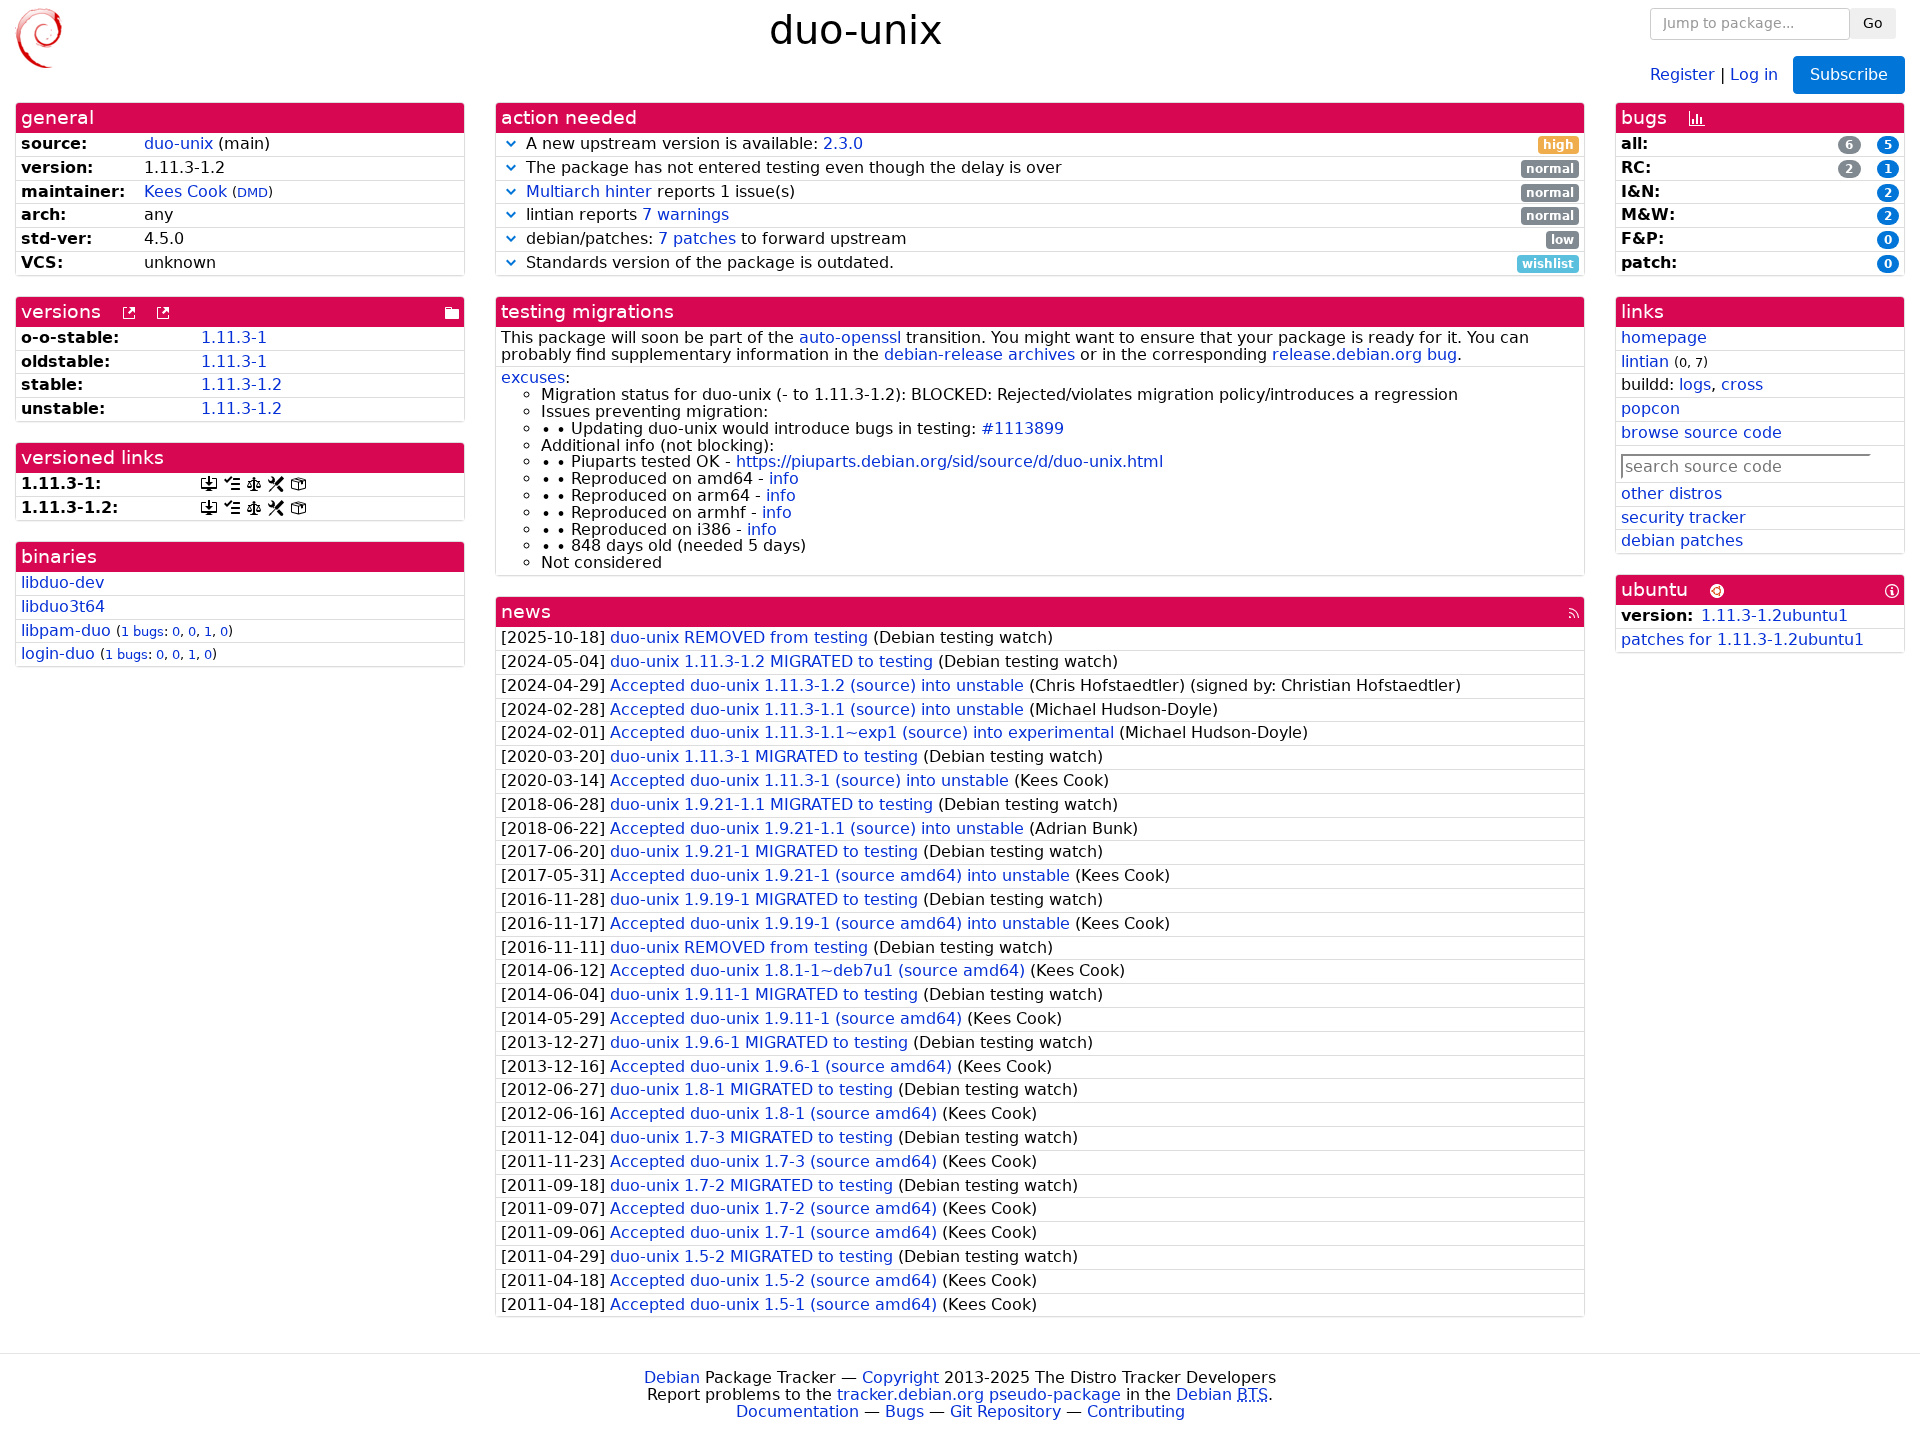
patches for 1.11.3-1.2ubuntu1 (1742, 639)
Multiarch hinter (589, 191)
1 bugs (142, 631)
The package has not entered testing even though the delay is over (1047, 168)
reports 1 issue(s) (1050, 192)
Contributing (1136, 1411)
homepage (1664, 337)
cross (1742, 384)
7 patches (697, 238)
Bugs (904, 1411)
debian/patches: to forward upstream (1047, 239)
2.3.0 (843, 143)
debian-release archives (979, 354)
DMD (252, 192)
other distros (1671, 493)
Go (1873, 23)
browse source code (1701, 432)
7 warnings (685, 214)
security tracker (1683, 517)
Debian (672, 1377)
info (784, 478)
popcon (1650, 408)
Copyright (900, 1377)
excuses (533, 377)
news (526, 611)
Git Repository (1005, 1411)
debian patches (1682, 540)
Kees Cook (185, 191)
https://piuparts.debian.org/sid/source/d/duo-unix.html (949, 461)
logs (1695, 384)
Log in (1754, 73)
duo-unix (178, 143)
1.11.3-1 (234, 337)
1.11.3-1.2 (241, 384)
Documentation (797, 1411)
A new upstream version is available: (1047, 144)
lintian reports (1047, 215)
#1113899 (1022, 428)
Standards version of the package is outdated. (1047, 263)
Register (1682, 73)
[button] (511, 143)
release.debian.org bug (1364, 354)
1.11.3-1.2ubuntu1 (1774, 615)
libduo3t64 (63, 606)
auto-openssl (850, 337)
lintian (1645, 361)
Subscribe (1849, 74)
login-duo (58, 653)
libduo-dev (62, 582)
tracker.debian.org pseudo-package (979, 1394)
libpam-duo (66, 630)
